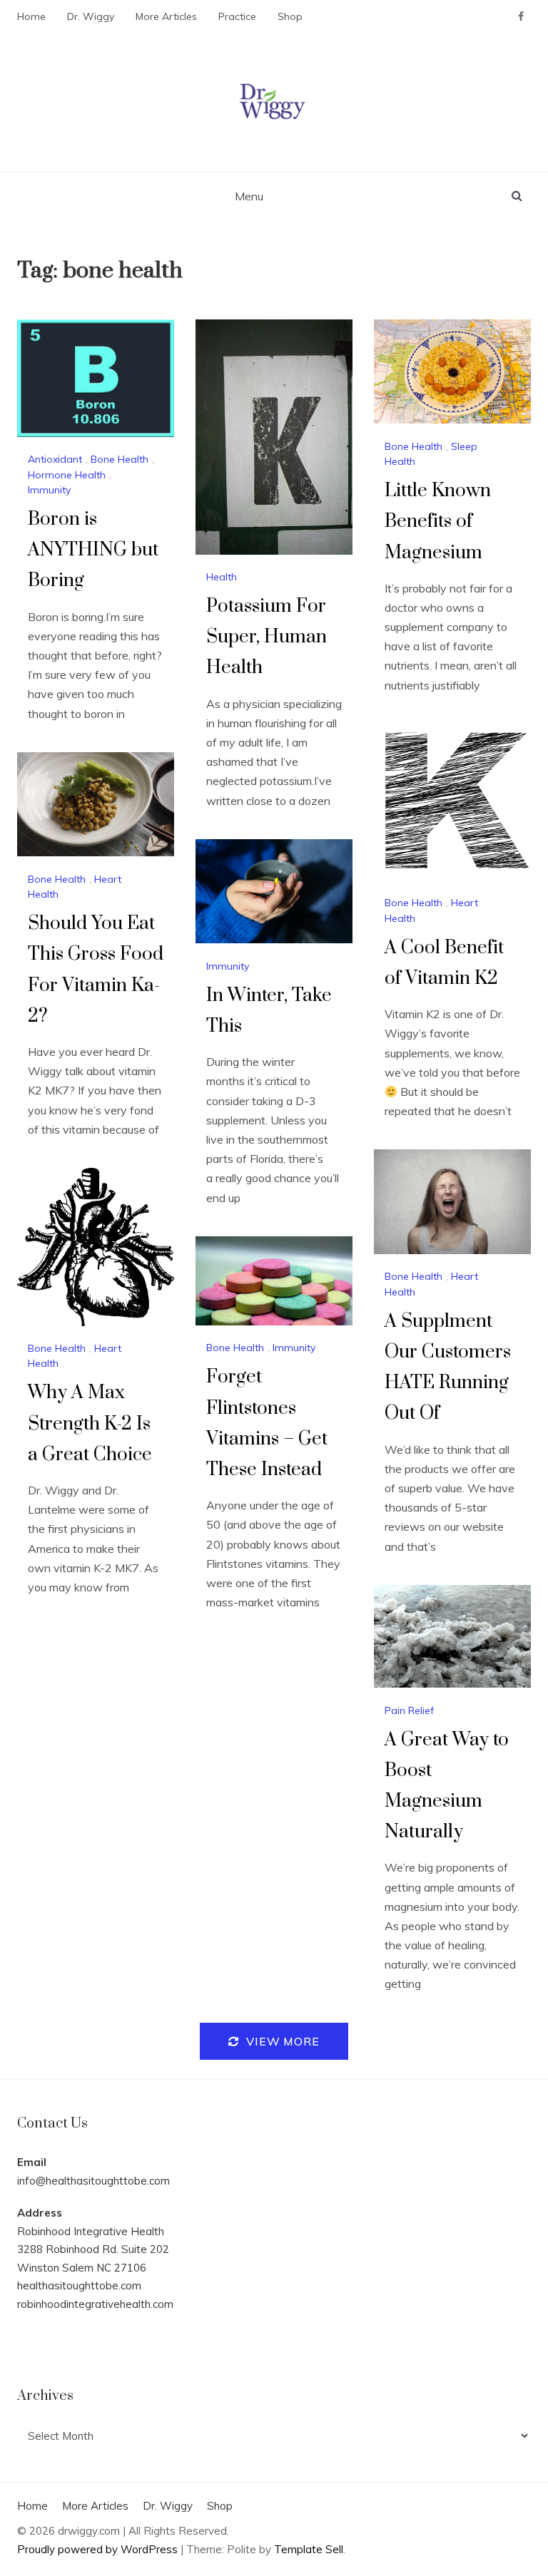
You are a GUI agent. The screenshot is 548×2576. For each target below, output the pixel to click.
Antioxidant (55, 459)
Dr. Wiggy (91, 16)
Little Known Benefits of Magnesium (438, 522)
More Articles (166, 16)
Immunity (49, 490)
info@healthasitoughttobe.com (93, 2181)
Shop (290, 16)
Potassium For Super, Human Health (267, 637)
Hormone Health (67, 475)
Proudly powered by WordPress (99, 2549)
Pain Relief (409, 1710)
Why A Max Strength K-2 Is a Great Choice (90, 1423)
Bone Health (120, 459)
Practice (237, 16)
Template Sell (309, 2549)
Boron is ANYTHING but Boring (93, 550)
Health (222, 577)
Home (31, 16)
